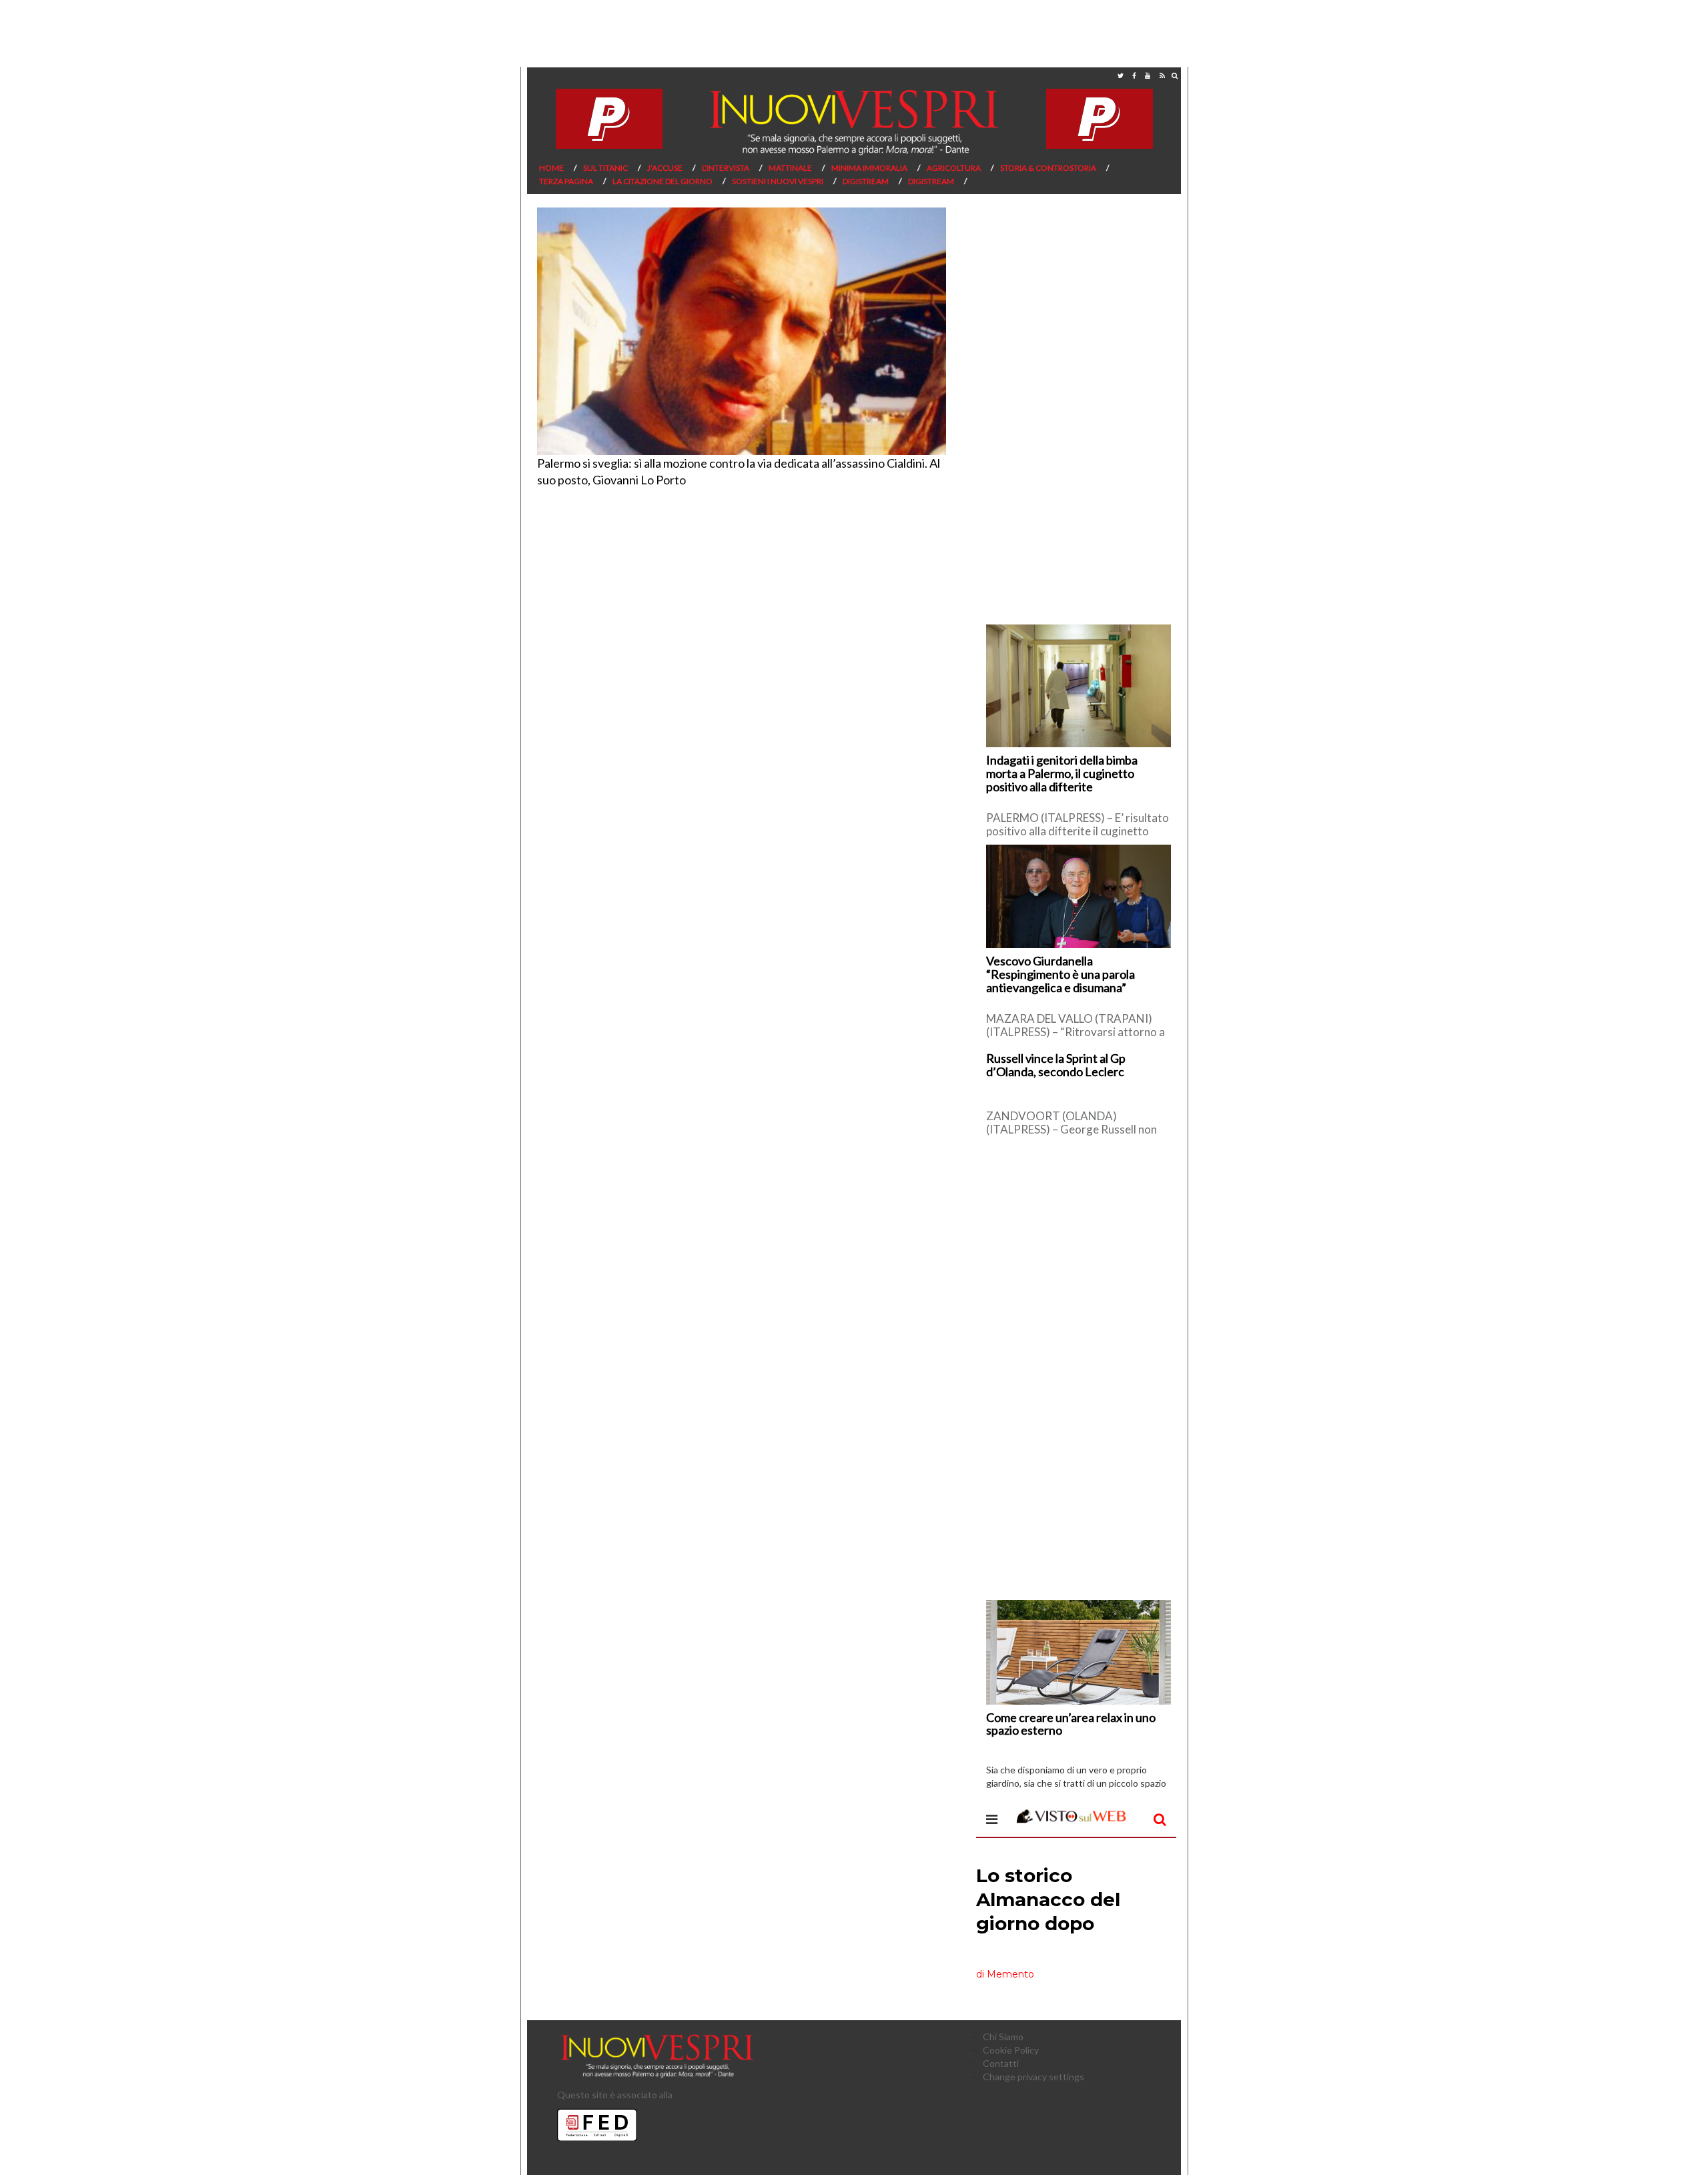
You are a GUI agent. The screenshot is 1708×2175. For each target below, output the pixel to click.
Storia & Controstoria (1048, 168)
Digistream (866, 181)
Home (551, 168)
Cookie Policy (1011, 2050)
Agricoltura (954, 168)
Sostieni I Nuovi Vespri (778, 181)
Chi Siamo (1003, 2037)
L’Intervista (726, 168)
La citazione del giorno (663, 181)
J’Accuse (665, 168)
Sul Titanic (605, 168)
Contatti (1001, 2063)
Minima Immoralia (869, 168)
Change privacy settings (1033, 2077)
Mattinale (790, 168)
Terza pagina (566, 181)
